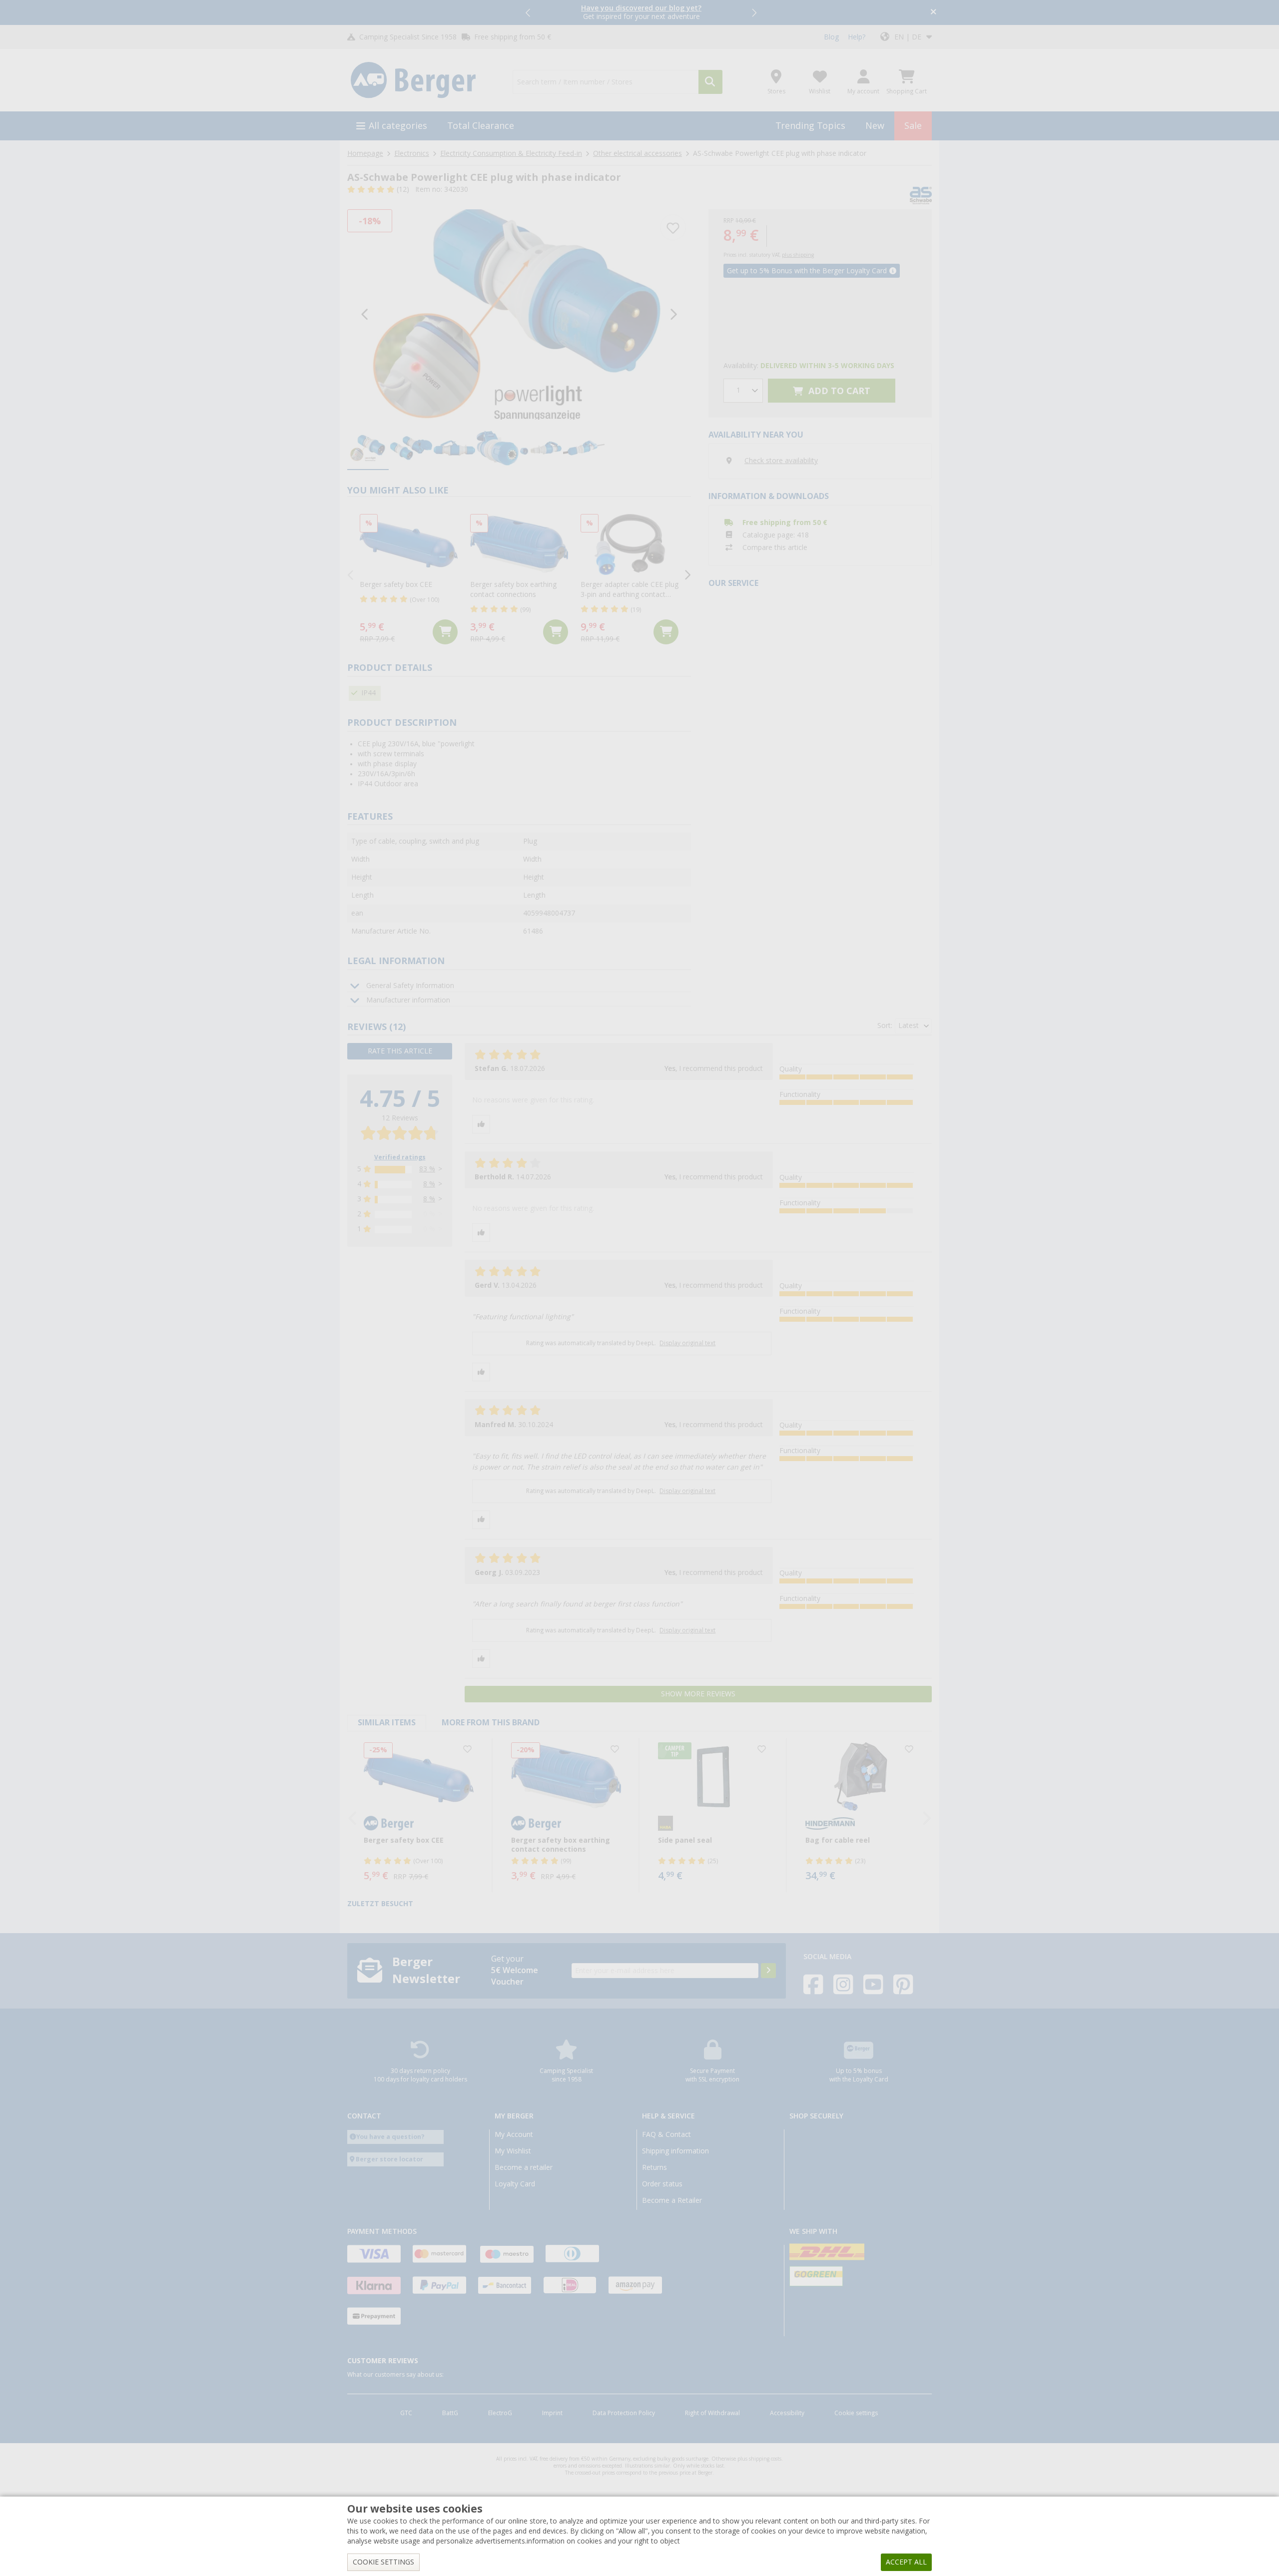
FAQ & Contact (666, 2134)
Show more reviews (698, 1694)
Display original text (687, 1343)
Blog (831, 37)
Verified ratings (400, 1157)
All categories (398, 126)
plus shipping (798, 255)
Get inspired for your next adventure (641, 12)
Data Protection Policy (624, 2413)
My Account (514, 2134)
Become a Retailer (672, 2200)
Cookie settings (856, 2413)
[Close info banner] (934, 13)
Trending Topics (810, 126)
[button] (529, 12)
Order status (662, 2184)
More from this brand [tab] (491, 1723)
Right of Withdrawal (712, 2413)
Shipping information (675, 2151)
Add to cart (838, 391)
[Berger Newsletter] (768, 1971)
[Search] (710, 82)
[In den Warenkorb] (445, 632)
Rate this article (400, 1051)
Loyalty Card (515, 2184)
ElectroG (500, 2413)
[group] (368, 449)
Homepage (365, 153)
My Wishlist (513, 2151)
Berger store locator (389, 2159)
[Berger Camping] (424, 80)
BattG (450, 2413)
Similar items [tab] (387, 1723)
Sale (913, 126)
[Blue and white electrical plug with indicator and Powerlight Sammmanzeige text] (519, 314)
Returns (654, 2167)
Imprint (552, 2413)
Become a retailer (524, 2167)
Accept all (906, 2562)
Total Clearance (481, 126)
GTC (406, 2413)
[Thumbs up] (481, 1124)
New (875, 126)
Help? (857, 37)
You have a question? (390, 2137)
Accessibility (787, 2413)
